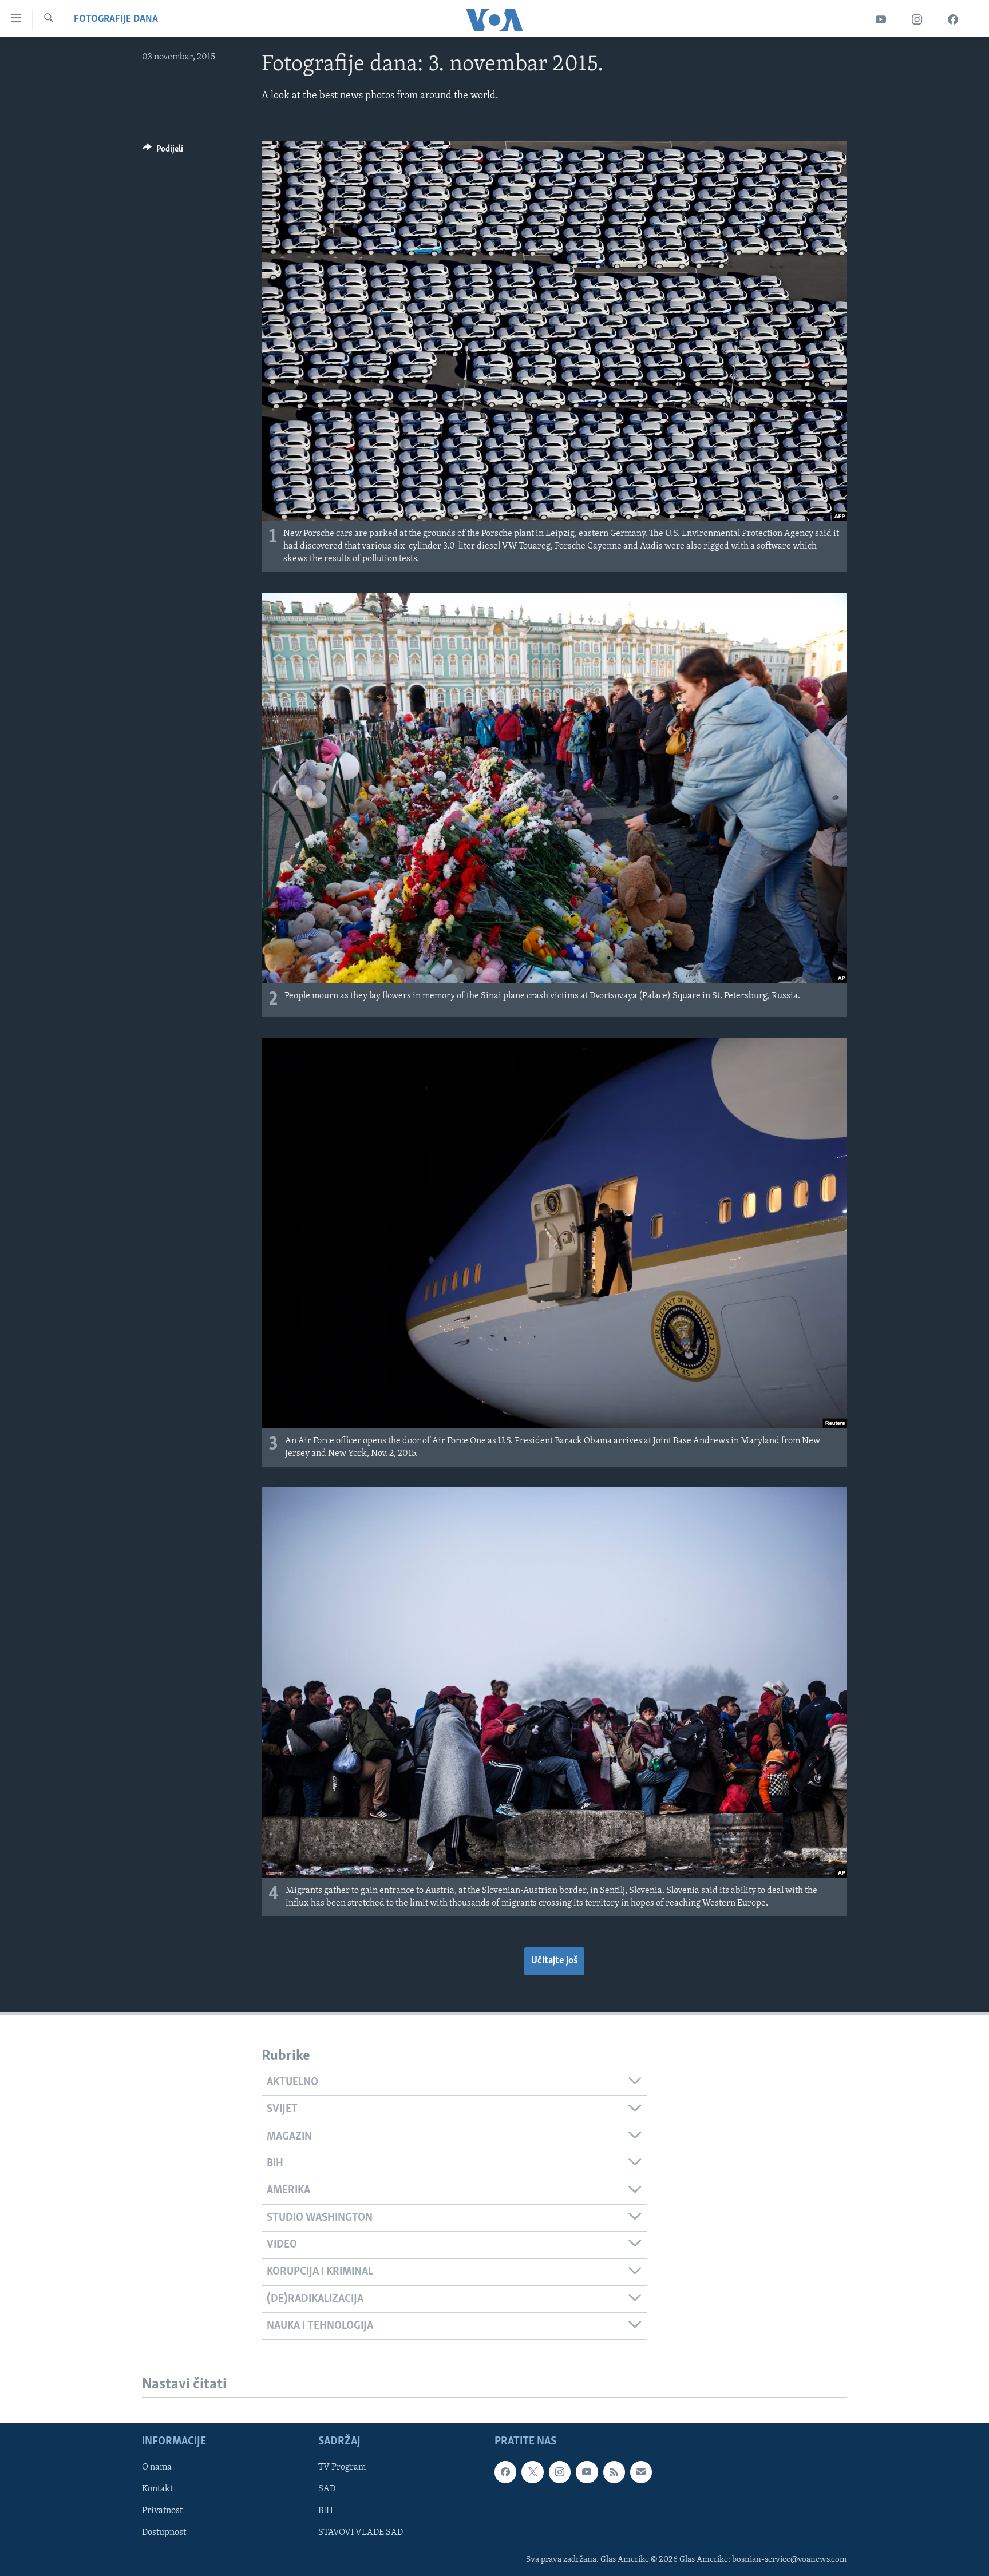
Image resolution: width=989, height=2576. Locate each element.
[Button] (163, 152)
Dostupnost (164, 2533)
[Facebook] (953, 20)
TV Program (342, 2468)
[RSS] (614, 2472)
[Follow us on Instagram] (560, 2472)
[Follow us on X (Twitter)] (532, 2472)
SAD (327, 2490)
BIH (326, 2511)
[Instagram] (917, 20)
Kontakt (157, 2490)
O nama (157, 2468)
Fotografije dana (116, 19)
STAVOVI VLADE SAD (361, 2533)
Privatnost (162, 2511)
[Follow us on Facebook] (505, 2472)
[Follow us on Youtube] (587, 2472)
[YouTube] (881, 20)
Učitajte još (554, 1961)
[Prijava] (641, 2472)
